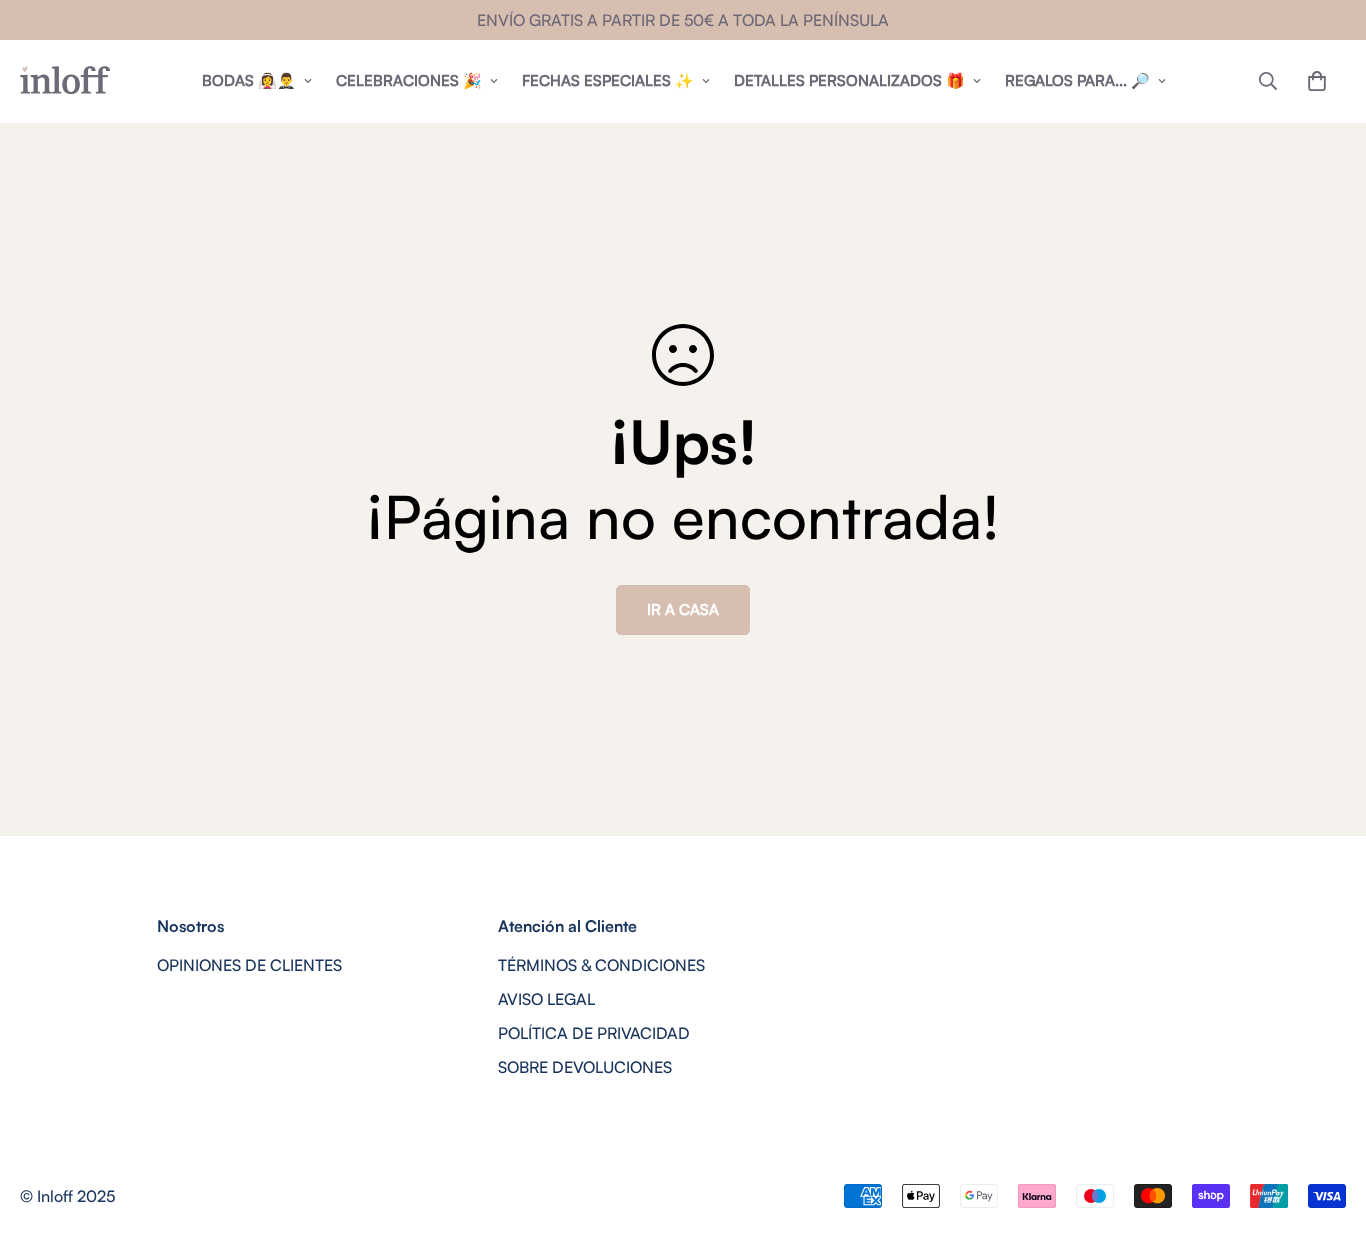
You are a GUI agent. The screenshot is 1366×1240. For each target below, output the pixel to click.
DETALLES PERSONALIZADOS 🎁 (849, 80)
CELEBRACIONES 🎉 (409, 80)
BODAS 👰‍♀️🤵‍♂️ (249, 80)
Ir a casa (683, 609)
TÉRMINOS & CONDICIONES (601, 965)
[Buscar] (1268, 81)
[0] (1317, 81)
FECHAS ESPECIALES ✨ (608, 80)
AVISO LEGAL (546, 999)
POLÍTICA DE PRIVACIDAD (594, 1033)
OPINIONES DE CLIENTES (249, 965)
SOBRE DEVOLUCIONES (585, 1067)
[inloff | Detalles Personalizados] (65, 81)
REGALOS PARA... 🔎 (1077, 80)
